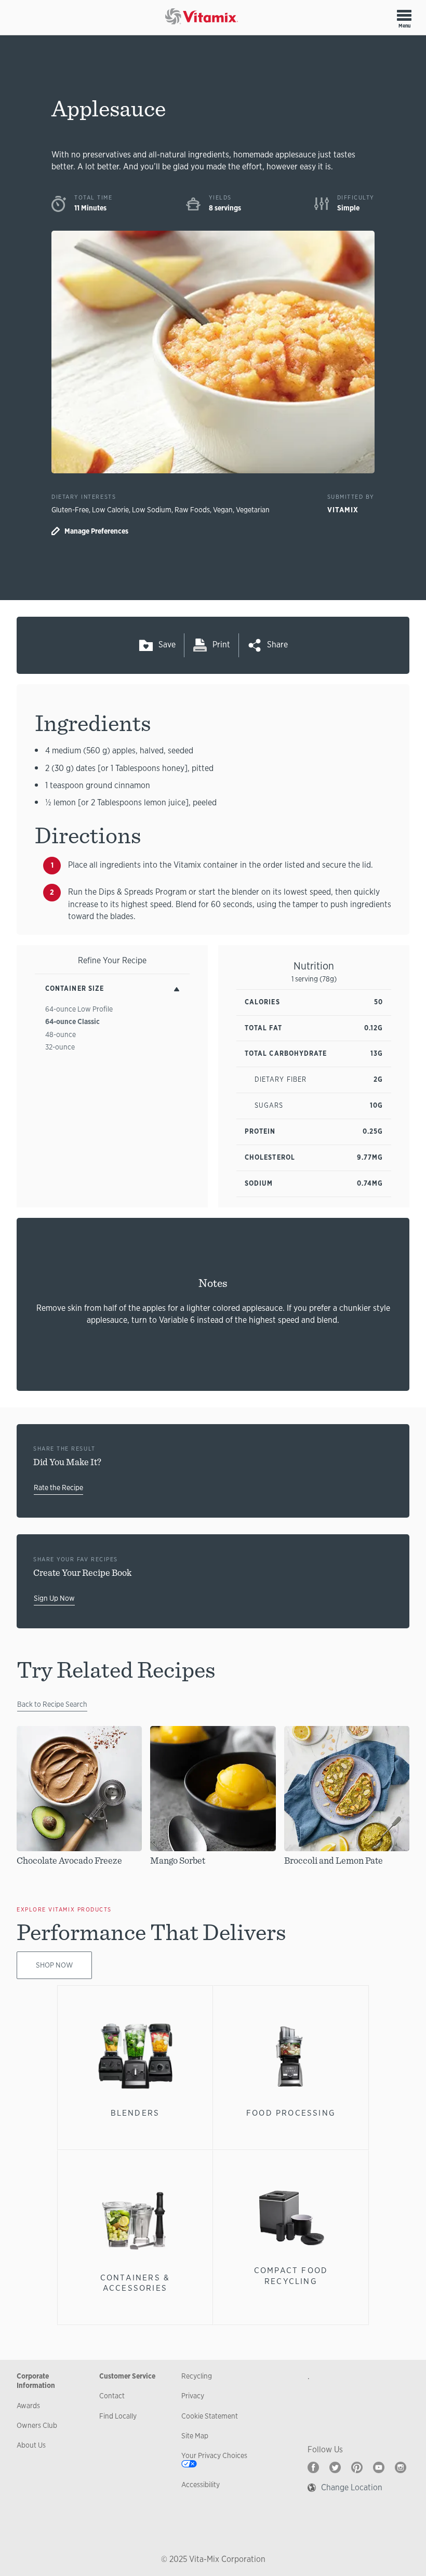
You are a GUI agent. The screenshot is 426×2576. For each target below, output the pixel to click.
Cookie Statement (210, 2416)
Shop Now (54, 1965)
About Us (31, 2445)
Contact (112, 2396)
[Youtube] (379, 2467)
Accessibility (201, 2485)
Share (277, 645)
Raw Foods (192, 510)
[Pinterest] (357, 2467)
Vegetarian (253, 510)
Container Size (75, 988)
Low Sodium (152, 510)
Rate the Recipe (58, 1488)
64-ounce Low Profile (79, 1009)
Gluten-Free (70, 510)
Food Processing (291, 2113)
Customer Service (127, 2376)
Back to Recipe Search (52, 1704)
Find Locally (118, 2416)
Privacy (193, 2396)
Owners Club (37, 2425)
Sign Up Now (54, 1598)
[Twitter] (335, 2467)
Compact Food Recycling (291, 2275)
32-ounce (60, 1047)
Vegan (223, 510)
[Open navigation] (404, 15)
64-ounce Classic (72, 1021)
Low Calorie (110, 510)
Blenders (135, 2113)
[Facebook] (313, 2467)
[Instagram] (401, 2467)
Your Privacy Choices (214, 2455)
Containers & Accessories (135, 2283)
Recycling (197, 2376)
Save (167, 645)
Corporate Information (36, 2381)
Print (221, 645)
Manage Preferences (96, 531)
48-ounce (61, 1034)
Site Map (195, 2436)
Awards (28, 2406)
